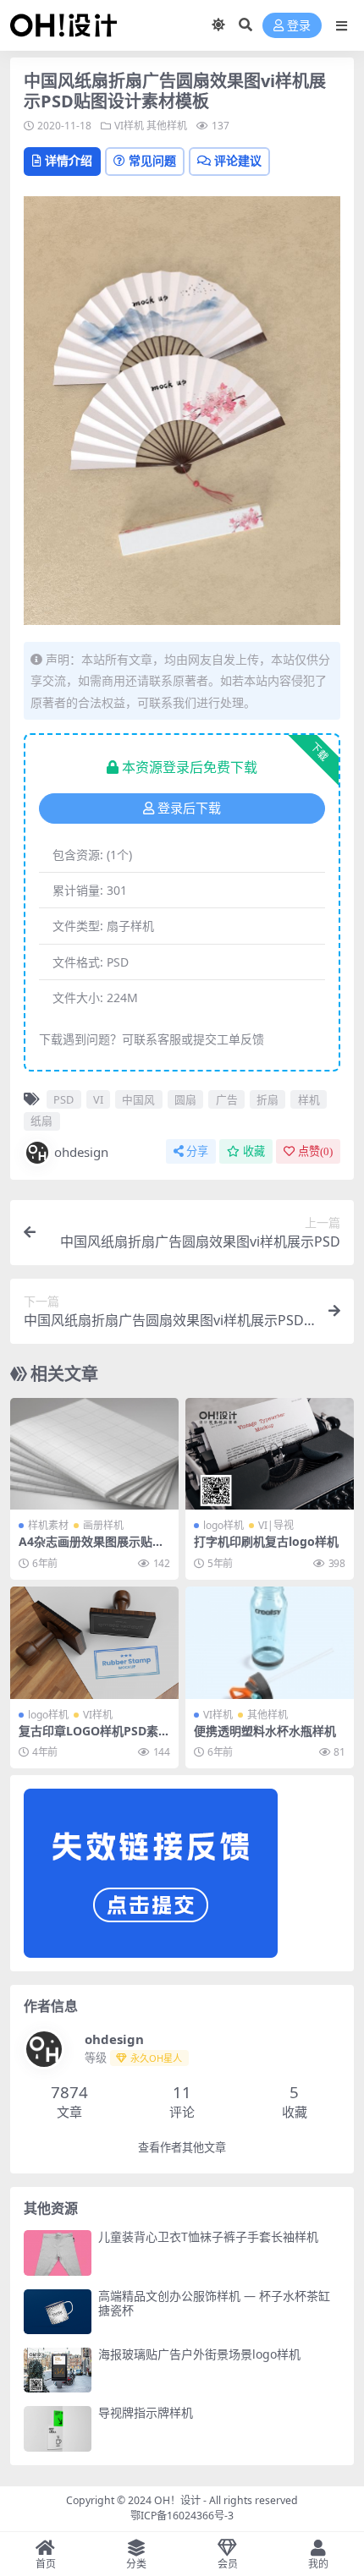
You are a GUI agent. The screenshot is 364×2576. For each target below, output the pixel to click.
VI (98, 1099)
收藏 (254, 1151)
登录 (299, 26)
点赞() (315, 1151)
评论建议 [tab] (238, 160)
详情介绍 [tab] (69, 160)
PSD (63, 1099)
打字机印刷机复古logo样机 (266, 1541)
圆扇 (185, 1099)
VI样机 (129, 126)
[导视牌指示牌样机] (58, 2428)
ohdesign (81, 1152)
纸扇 (41, 1121)
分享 (197, 1151)
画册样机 (103, 1525)
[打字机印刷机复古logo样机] (270, 1454)
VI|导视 (276, 1525)
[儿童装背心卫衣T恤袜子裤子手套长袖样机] (58, 2253)
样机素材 (48, 1525)
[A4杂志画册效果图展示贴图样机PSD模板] (94, 1454)
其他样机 (167, 126)
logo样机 (223, 1525)
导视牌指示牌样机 (146, 2412)
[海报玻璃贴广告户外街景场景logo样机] (58, 2370)
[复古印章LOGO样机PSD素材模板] (94, 1643)
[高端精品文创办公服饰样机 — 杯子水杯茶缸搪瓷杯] (58, 2312)
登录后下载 (189, 808)
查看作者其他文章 (182, 2148)
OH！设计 (177, 2500)
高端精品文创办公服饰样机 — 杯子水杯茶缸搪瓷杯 (214, 2303)
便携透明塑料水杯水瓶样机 (265, 1731)
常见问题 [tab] (152, 160)
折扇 (267, 1099)
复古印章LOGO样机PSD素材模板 (94, 1738)
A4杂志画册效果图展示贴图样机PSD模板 (91, 1548)
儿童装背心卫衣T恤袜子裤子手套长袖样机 (208, 2236)
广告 (227, 1099)
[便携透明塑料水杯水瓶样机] (270, 1643)
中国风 (138, 1099)
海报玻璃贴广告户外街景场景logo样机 (199, 2354)
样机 (309, 1099)
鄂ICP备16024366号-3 (182, 2516)
